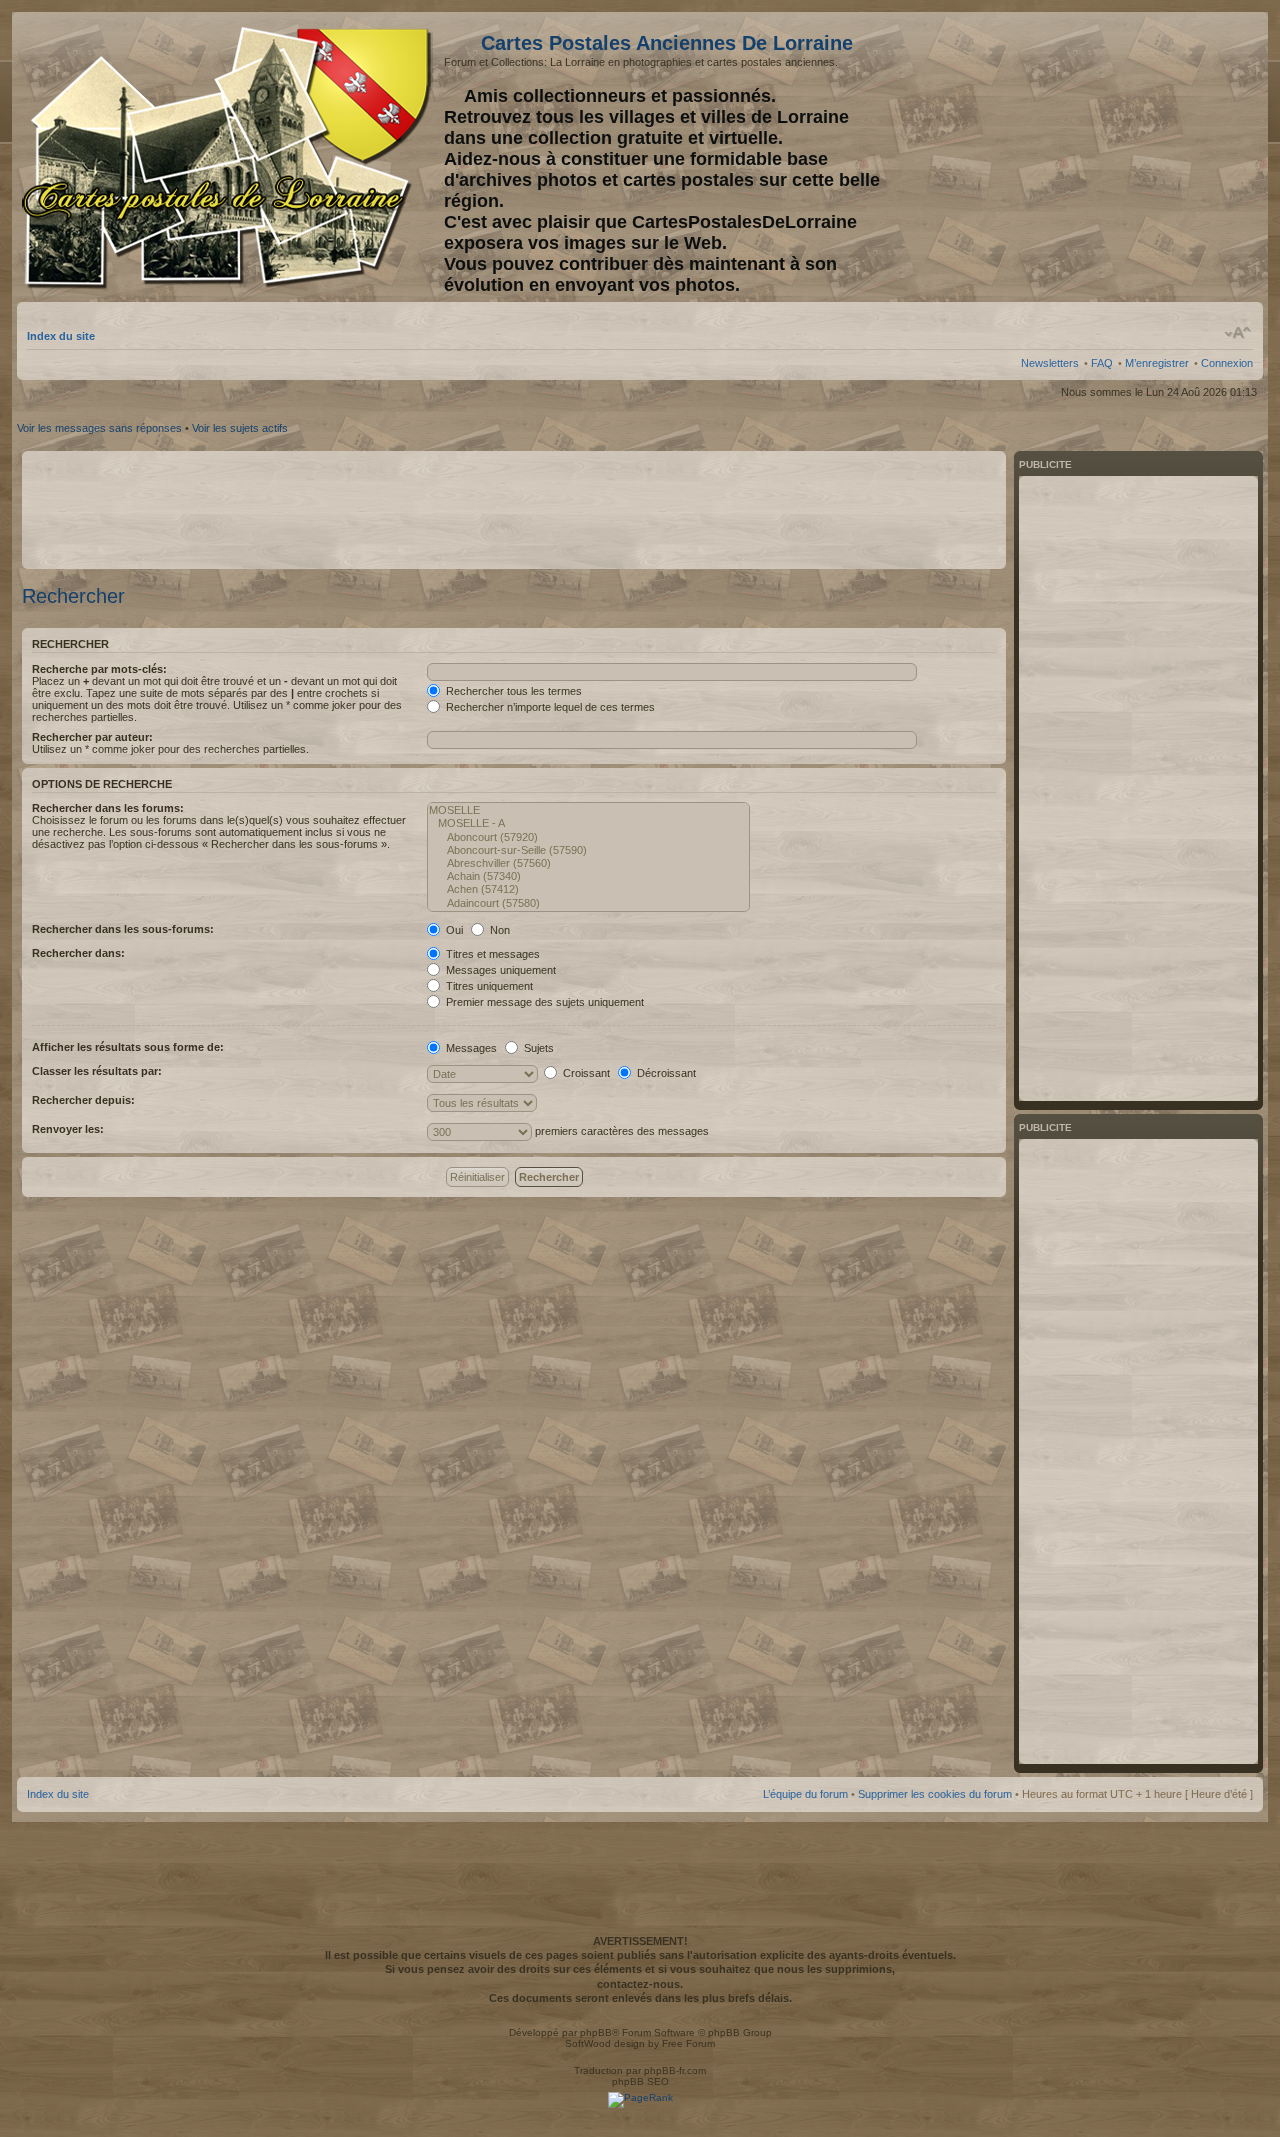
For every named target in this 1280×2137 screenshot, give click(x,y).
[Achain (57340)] (588, 876)
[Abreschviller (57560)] (588, 863)
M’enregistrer (1157, 363)
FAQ (1102, 363)
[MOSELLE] (588, 810)
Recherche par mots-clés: (99, 669)
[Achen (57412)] (588, 889)
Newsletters (1050, 363)
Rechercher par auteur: (92, 737)
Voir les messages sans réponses (99, 428)
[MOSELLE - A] (588, 823)
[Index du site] (230, 158)
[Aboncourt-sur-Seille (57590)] (588, 850)
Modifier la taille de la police (1238, 333)
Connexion (1227, 363)
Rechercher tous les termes (512, 691)
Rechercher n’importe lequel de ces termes (549, 707)
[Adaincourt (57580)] (588, 903)
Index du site (61, 336)
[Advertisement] (1095, 157)
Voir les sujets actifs (240, 428)
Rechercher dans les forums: (108, 808)
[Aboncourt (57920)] (588, 837)
